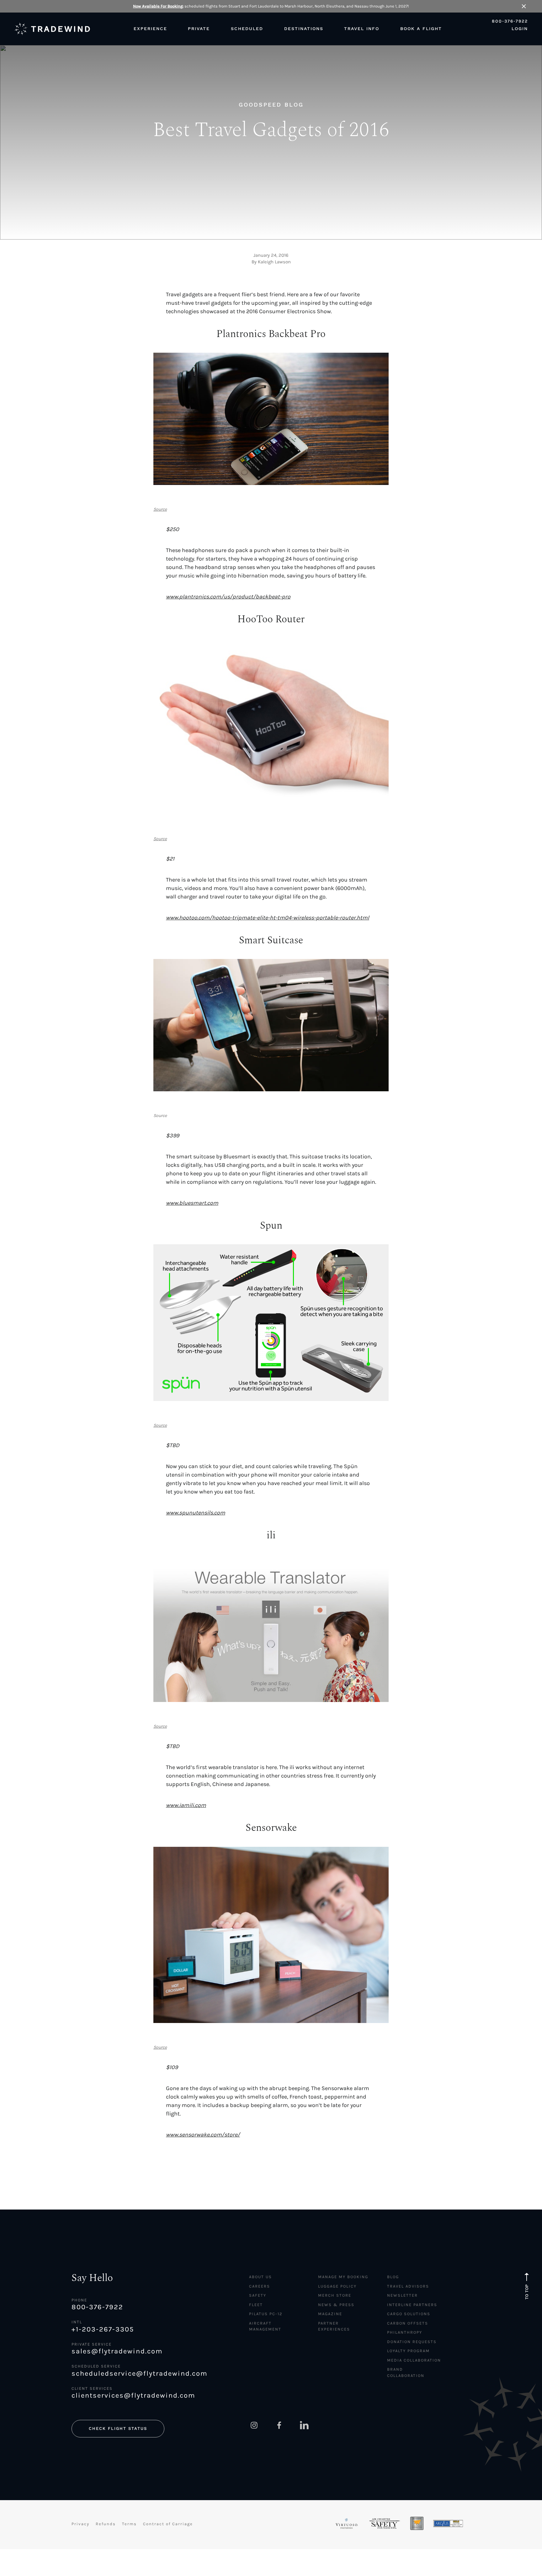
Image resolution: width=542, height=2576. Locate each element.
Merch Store (335, 2295)
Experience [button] (150, 29)
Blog (393, 2277)
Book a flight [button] (421, 29)
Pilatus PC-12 (266, 2314)
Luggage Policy (337, 2286)
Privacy (80, 2524)
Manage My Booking (343, 2277)
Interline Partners (412, 2305)
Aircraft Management (265, 2326)
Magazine (330, 2314)
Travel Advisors (408, 2286)
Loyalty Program (408, 2351)
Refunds (106, 2524)
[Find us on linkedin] (304, 2425)
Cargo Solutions (409, 2314)
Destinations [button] (304, 29)
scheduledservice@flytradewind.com (140, 2373)
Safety (258, 2295)
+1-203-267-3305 (103, 2329)
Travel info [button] (362, 29)
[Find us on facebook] (279, 2425)
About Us (260, 2277)
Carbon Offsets (408, 2323)
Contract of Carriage (168, 2524)
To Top (527, 2292)
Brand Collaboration (406, 2372)
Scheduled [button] (247, 29)
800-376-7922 (510, 21)
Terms (129, 2524)
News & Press (336, 2305)
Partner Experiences (334, 2326)
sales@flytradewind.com (117, 2351)
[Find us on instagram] (254, 2425)
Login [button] (520, 29)
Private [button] (199, 29)
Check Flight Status (118, 2428)
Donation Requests (412, 2342)
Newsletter (402, 2295)
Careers (260, 2286)
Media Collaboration (414, 2360)
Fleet (256, 2305)
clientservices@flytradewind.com (133, 2395)
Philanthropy (405, 2332)
